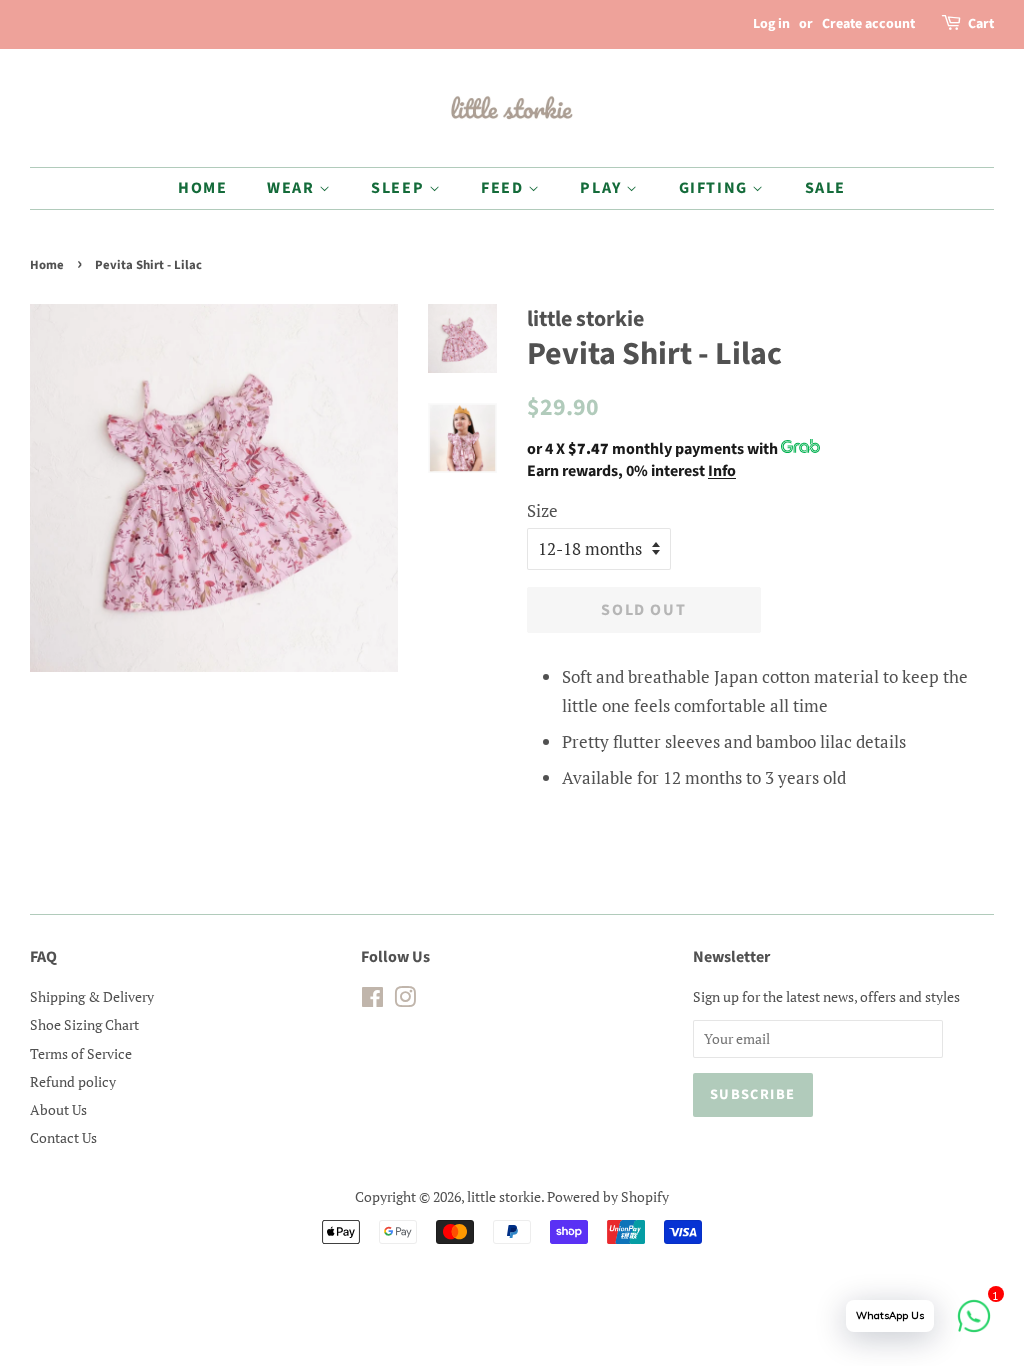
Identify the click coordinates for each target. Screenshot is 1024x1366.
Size (542, 510)
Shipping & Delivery (92, 996)
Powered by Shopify (608, 1196)
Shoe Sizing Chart (84, 1024)
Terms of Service (81, 1053)
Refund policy (73, 1081)
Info (722, 471)
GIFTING (716, 188)
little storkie (504, 1196)
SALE (825, 188)
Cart (981, 24)
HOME (202, 188)
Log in (771, 24)
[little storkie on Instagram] (405, 1000)
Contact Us (63, 1137)
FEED (504, 188)
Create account (868, 24)
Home (47, 265)
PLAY (603, 188)
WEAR (293, 188)
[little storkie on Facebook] (372, 1000)
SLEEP (400, 188)
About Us (58, 1109)
